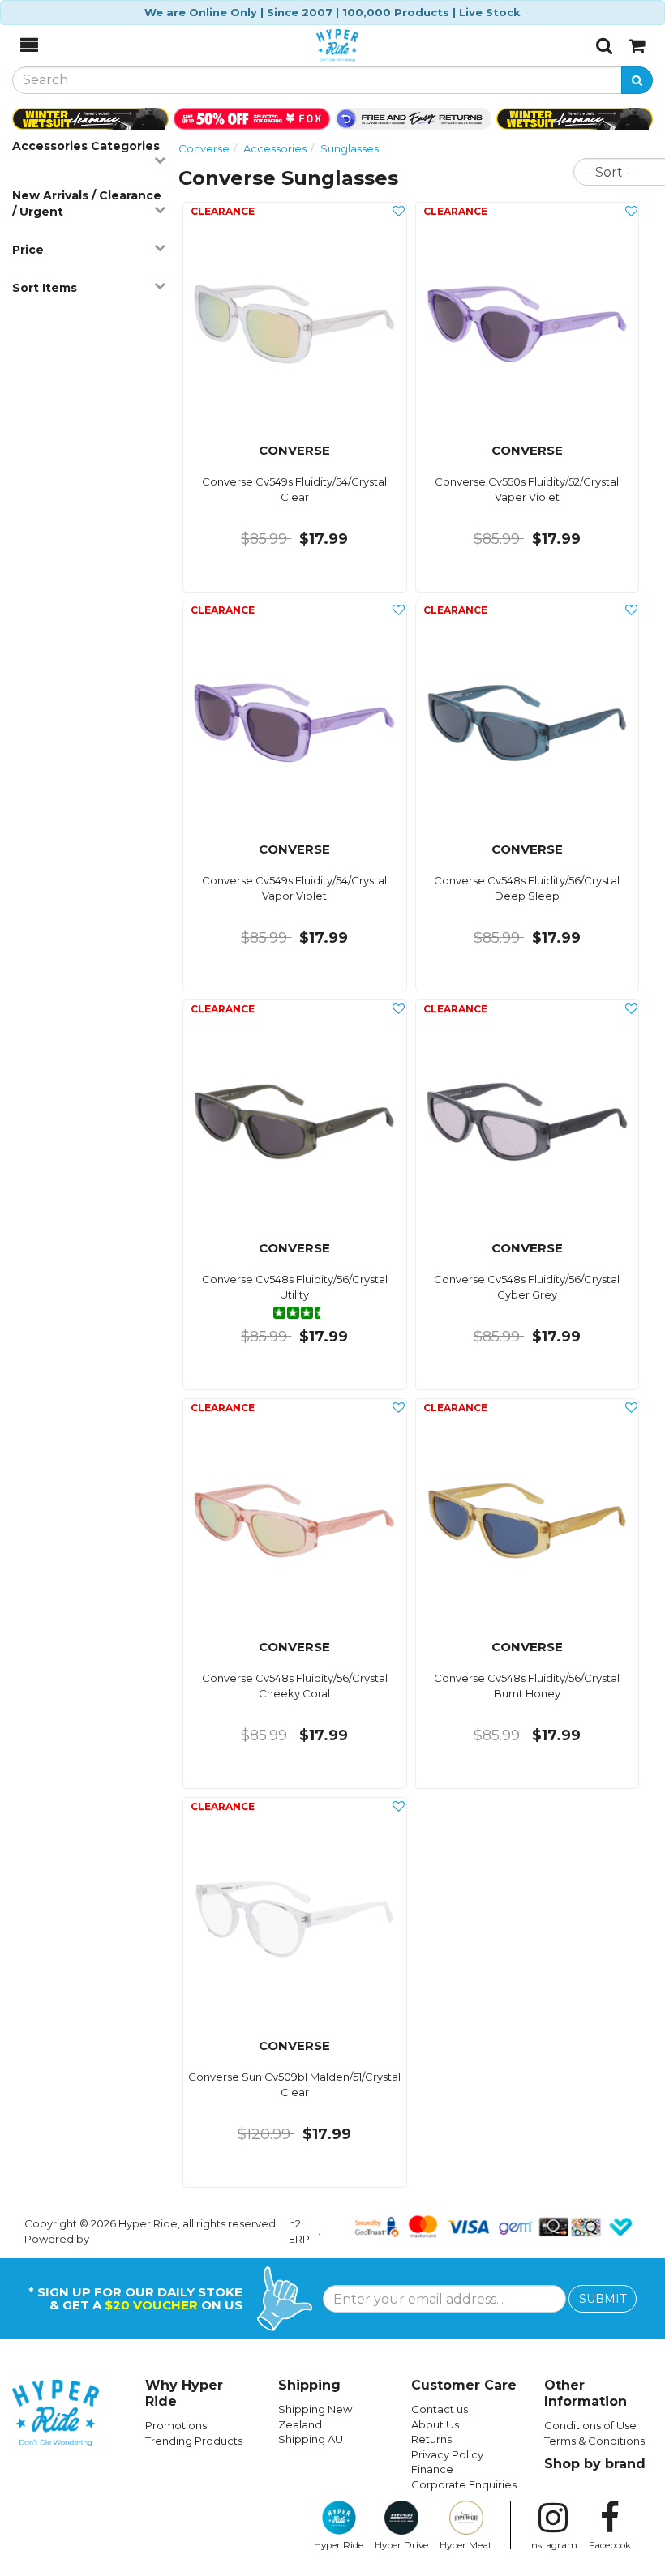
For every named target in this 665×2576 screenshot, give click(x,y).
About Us (435, 2424)
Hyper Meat (466, 2545)
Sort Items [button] (45, 288)
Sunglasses (350, 148)
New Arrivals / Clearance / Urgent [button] (87, 203)
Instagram (553, 2545)
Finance (432, 2469)
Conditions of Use (590, 2425)
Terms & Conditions (594, 2441)
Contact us (440, 2409)
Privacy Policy (447, 2454)
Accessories (275, 148)
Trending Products (194, 2441)
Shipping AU (311, 2439)
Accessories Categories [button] (86, 146)
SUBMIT (603, 2299)
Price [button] (28, 250)
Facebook (610, 2545)
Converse (204, 148)
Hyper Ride (339, 2545)
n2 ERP (299, 2231)
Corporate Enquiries (464, 2484)
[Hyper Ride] (317, 45)
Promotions (176, 2425)
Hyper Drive (401, 2545)
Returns (431, 2439)
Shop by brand (595, 2464)
